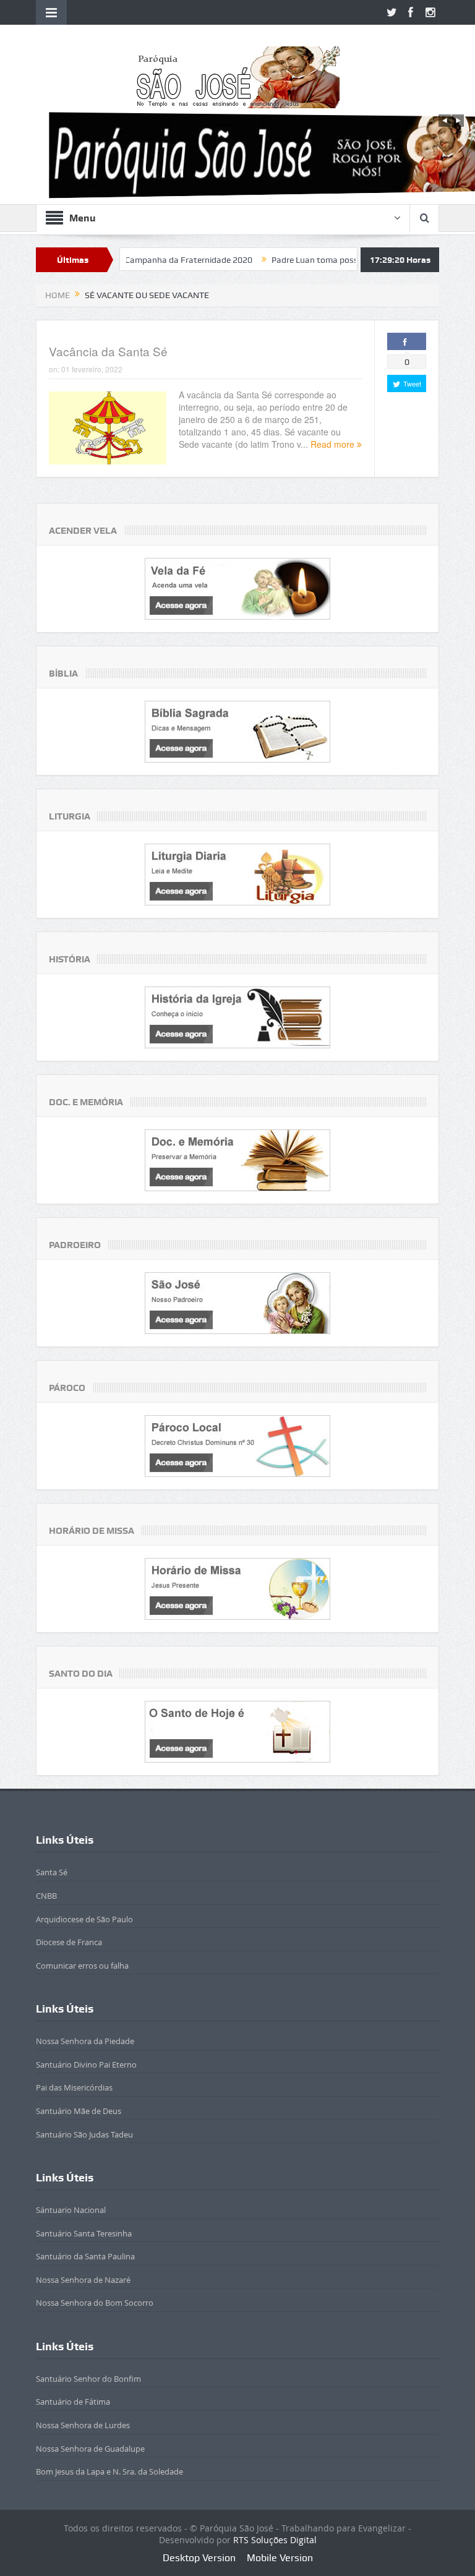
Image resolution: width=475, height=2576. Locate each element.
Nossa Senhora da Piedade (85, 2041)
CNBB (46, 1896)
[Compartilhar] (407, 341)
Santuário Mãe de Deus (79, 2111)
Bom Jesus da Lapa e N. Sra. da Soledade (109, 2471)
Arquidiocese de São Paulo (84, 1919)
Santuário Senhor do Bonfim (88, 2379)
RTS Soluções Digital (275, 2540)
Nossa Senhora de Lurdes (83, 2425)
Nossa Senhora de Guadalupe (90, 2449)
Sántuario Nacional (71, 2210)
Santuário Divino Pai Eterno (86, 2065)
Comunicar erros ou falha (82, 1966)
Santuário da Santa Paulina (85, 2256)
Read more (334, 444)
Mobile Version (280, 2558)
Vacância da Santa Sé (108, 351)
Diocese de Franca (69, 1942)
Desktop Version (199, 2558)
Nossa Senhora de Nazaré (83, 2280)
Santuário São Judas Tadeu (84, 2134)
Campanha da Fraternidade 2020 (129, 260)
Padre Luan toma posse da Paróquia (282, 260)
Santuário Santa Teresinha (84, 2233)
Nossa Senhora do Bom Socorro (95, 2303)
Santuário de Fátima (73, 2402)
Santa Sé (52, 1872)
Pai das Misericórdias (74, 2087)
